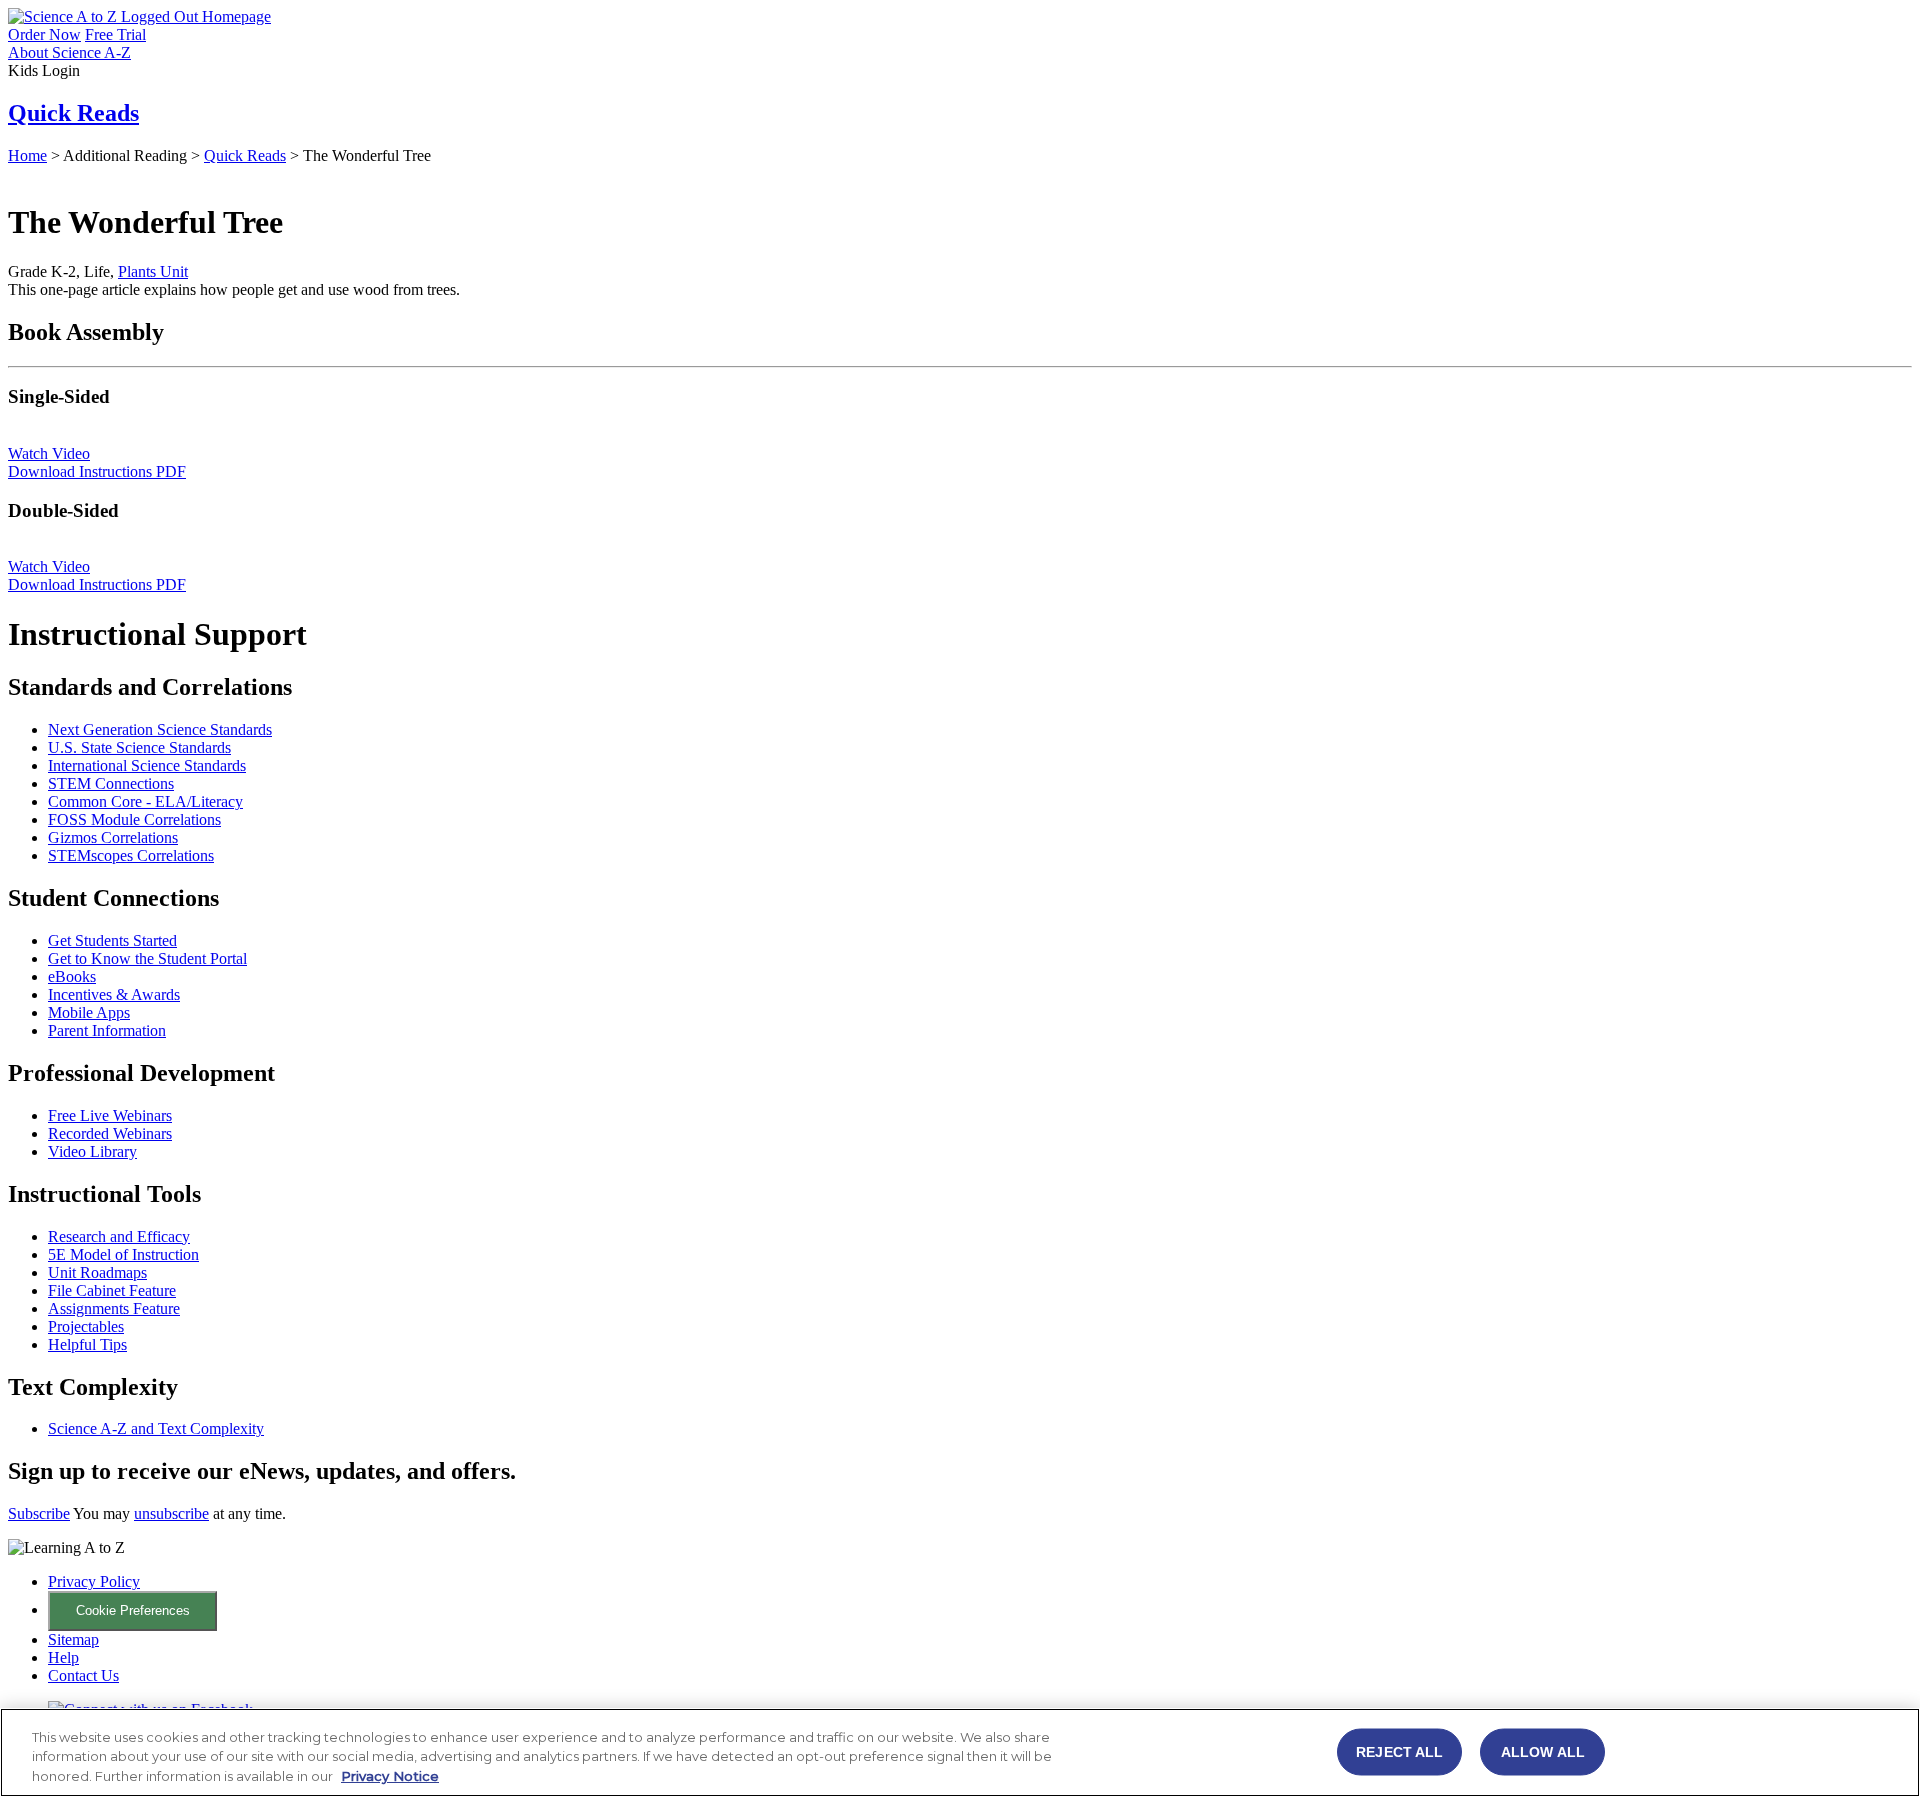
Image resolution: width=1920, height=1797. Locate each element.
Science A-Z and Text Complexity (156, 1428)
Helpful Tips (87, 1344)
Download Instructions (97, 471)
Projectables (86, 1326)
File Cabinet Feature (112, 1290)
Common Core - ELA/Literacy (145, 801)
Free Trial (115, 34)
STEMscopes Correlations (131, 855)
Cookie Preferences (133, 1610)
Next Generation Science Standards (160, 729)
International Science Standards (147, 765)
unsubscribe (171, 1513)
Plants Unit (153, 271)
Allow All (1543, 1751)
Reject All (1399, 1751)
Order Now (44, 34)
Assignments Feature (114, 1308)
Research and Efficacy (119, 1236)
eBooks (72, 976)
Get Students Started (112, 940)
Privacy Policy (94, 1581)
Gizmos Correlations (113, 837)
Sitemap (73, 1639)
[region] (960, 1752)
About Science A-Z (69, 52)
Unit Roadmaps (97, 1272)
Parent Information (107, 1030)
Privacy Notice (390, 1776)
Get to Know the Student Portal (147, 958)
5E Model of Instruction (123, 1254)
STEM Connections (111, 783)
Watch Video (49, 453)
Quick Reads (73, 113)
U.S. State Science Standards (139, 747)
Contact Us (83, 1675)
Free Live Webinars (110, 1115)
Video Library (92, 1151)
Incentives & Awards (114, 994)
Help (63, 1657)
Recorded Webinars (110, 1133)
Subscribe (39, 1513)
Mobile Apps (89, 1012)
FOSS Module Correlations (134, 819)
